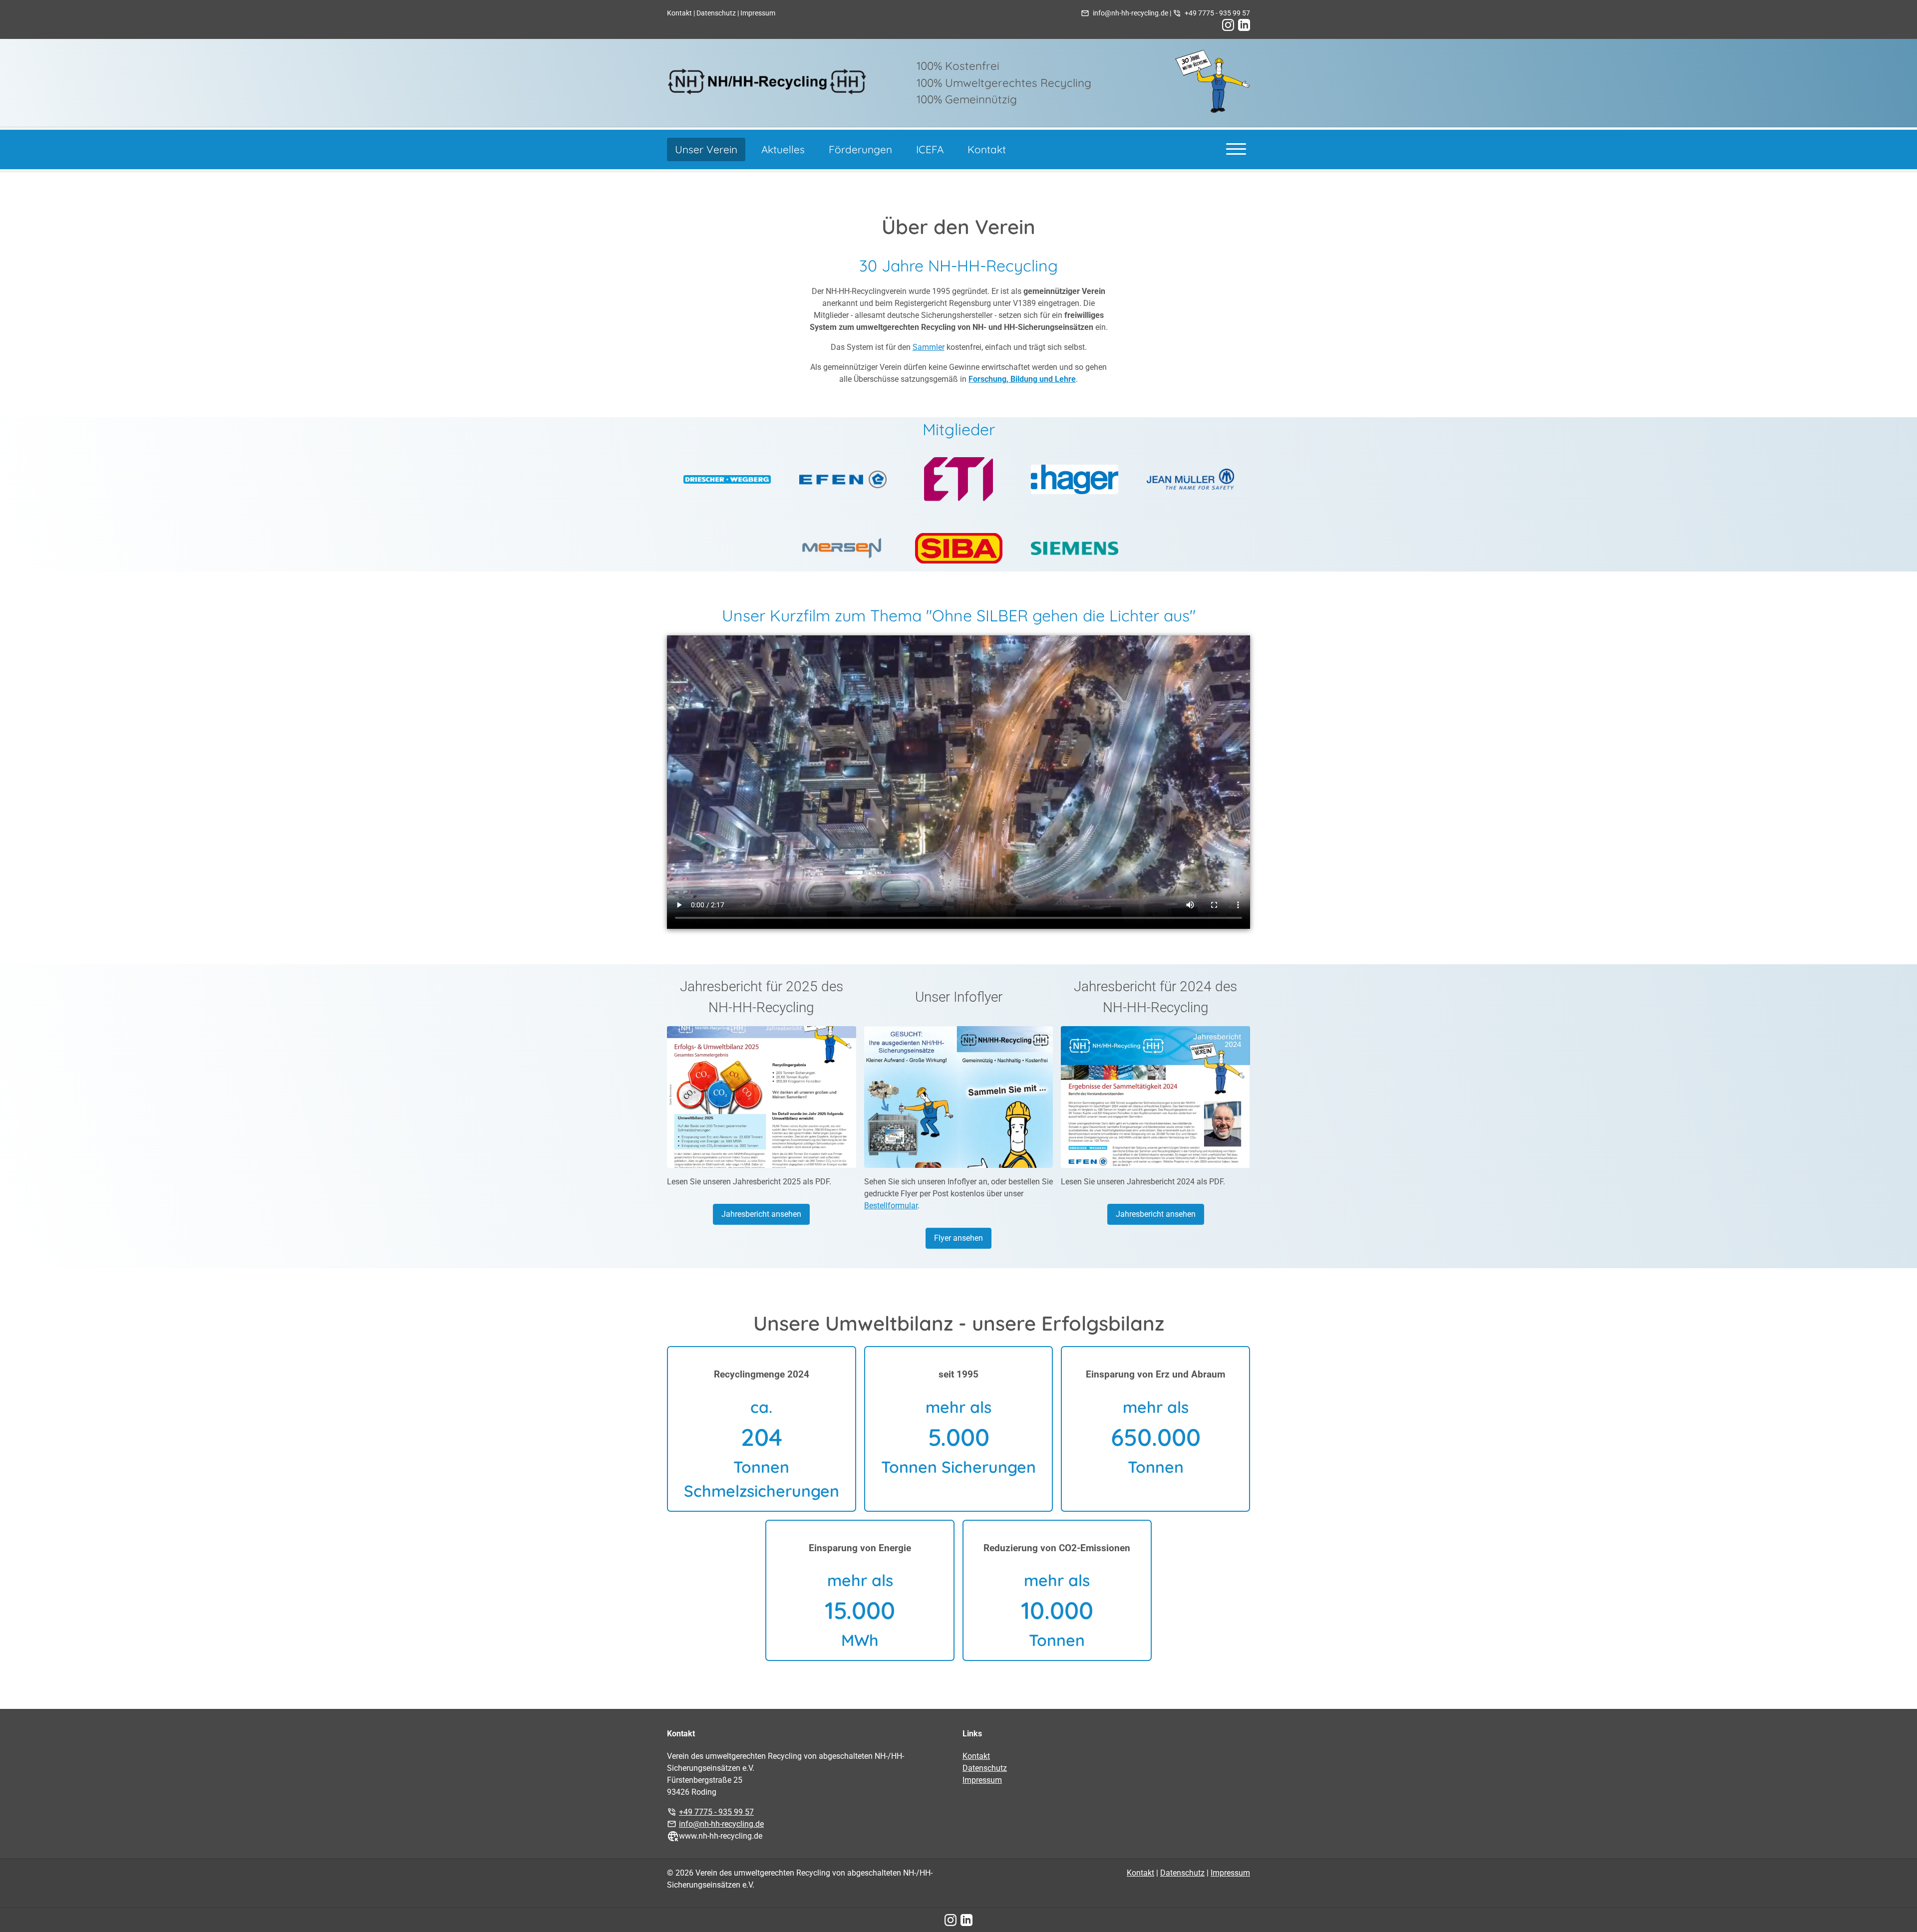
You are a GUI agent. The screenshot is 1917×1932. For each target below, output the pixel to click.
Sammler (929, 347)
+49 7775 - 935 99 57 (1217, 13)
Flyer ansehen (958, 1238)
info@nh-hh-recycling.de (1130, 13)
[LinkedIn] (1244, 25)
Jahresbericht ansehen (761, 1214)
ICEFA (930, 149)
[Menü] (1236, 148)
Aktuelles (783, 149)
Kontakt (679, 13)
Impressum (758, 13)
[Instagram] (1228, 25)
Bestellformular (891, 1206)
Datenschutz (716, 13)
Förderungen (860, 149)
